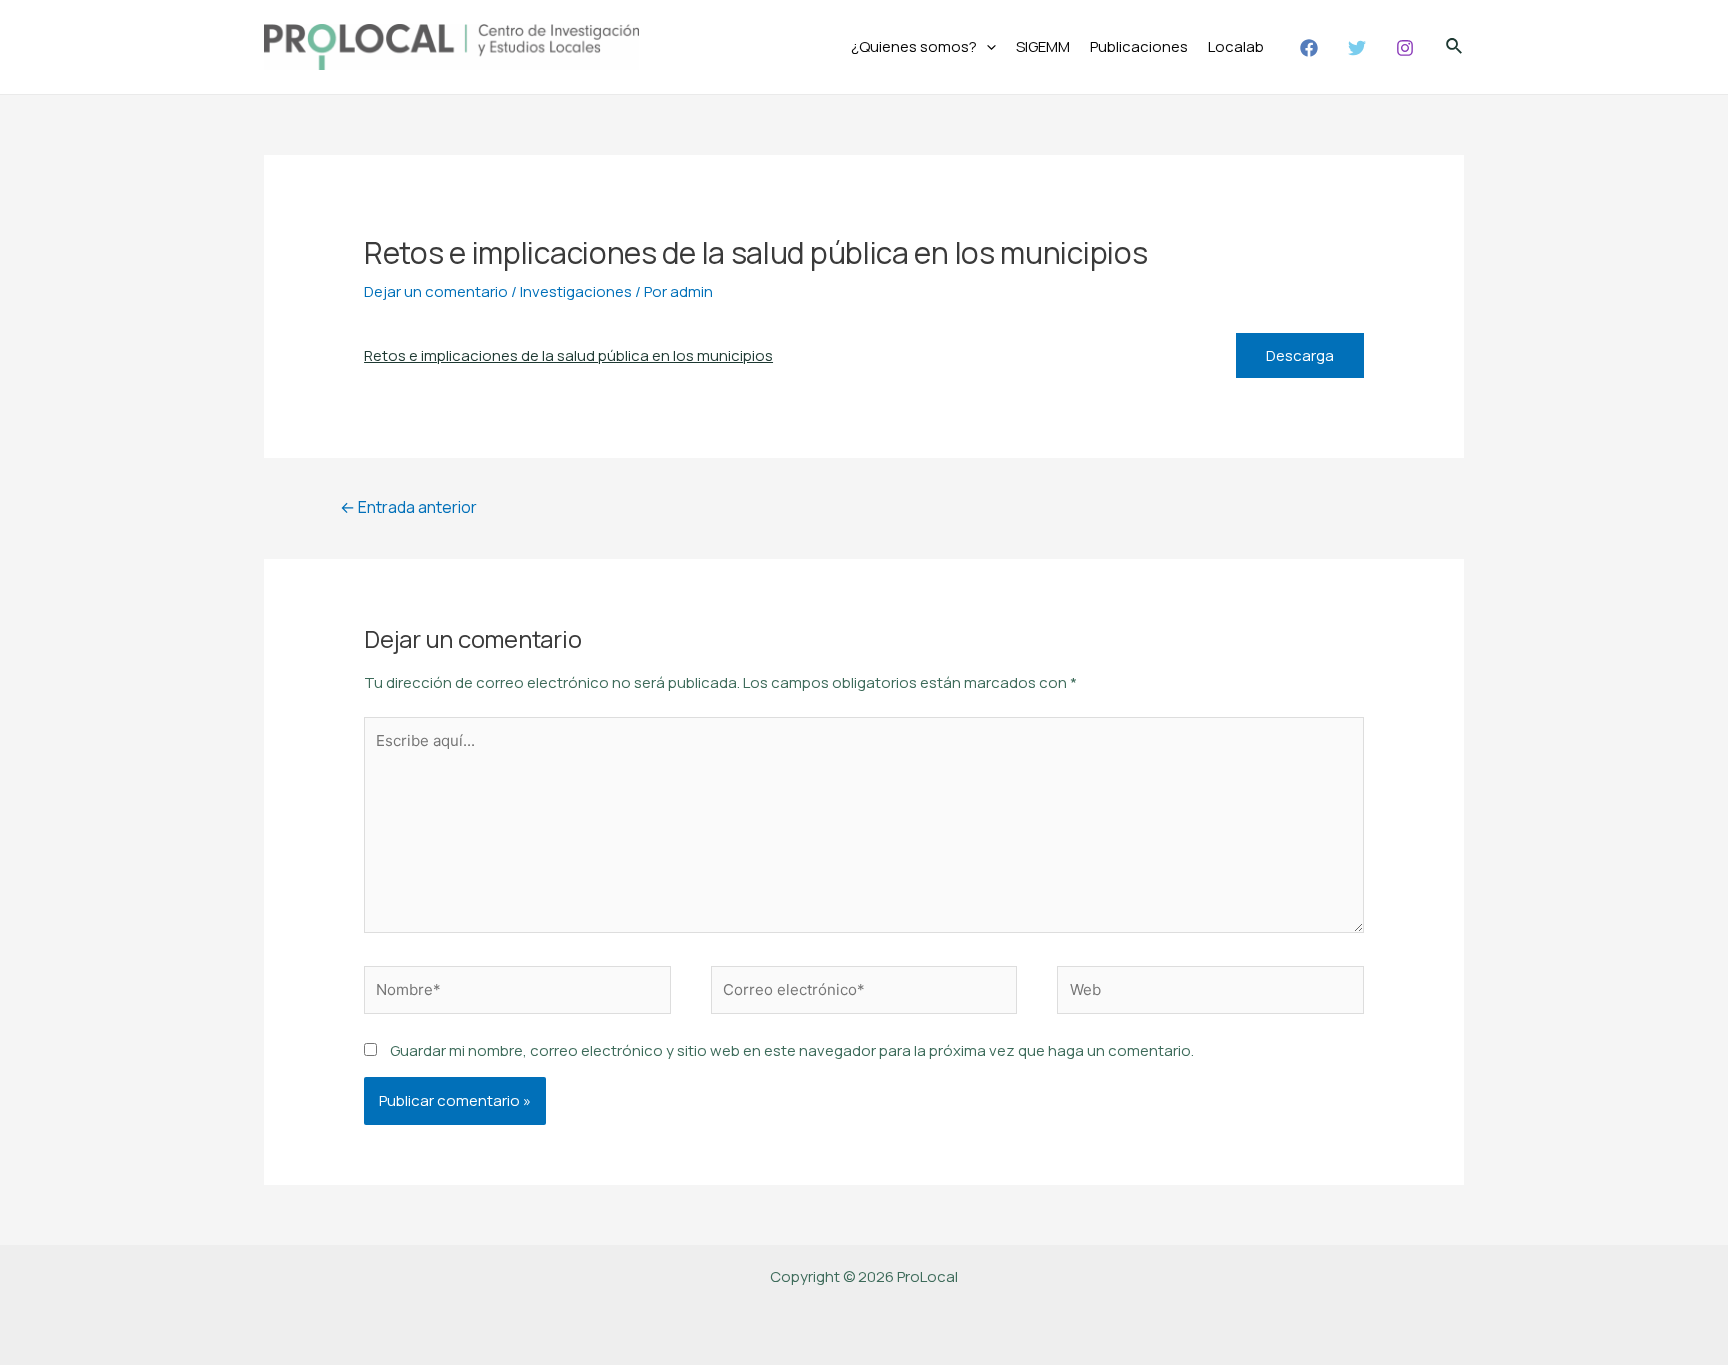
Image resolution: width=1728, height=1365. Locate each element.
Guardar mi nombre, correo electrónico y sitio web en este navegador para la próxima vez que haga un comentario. (792, 1050)
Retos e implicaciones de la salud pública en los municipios (568, 355)
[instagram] (1408, 48)
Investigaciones (576, 291)
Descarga (1300, 355)
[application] (986, 47)
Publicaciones (1139, 46)
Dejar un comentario (436, 291)
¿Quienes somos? (914, 46)
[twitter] (1360, 48)
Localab (1236, 46)
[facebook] (1312, 48)
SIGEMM (1043, 46)
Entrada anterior (408, 507)
